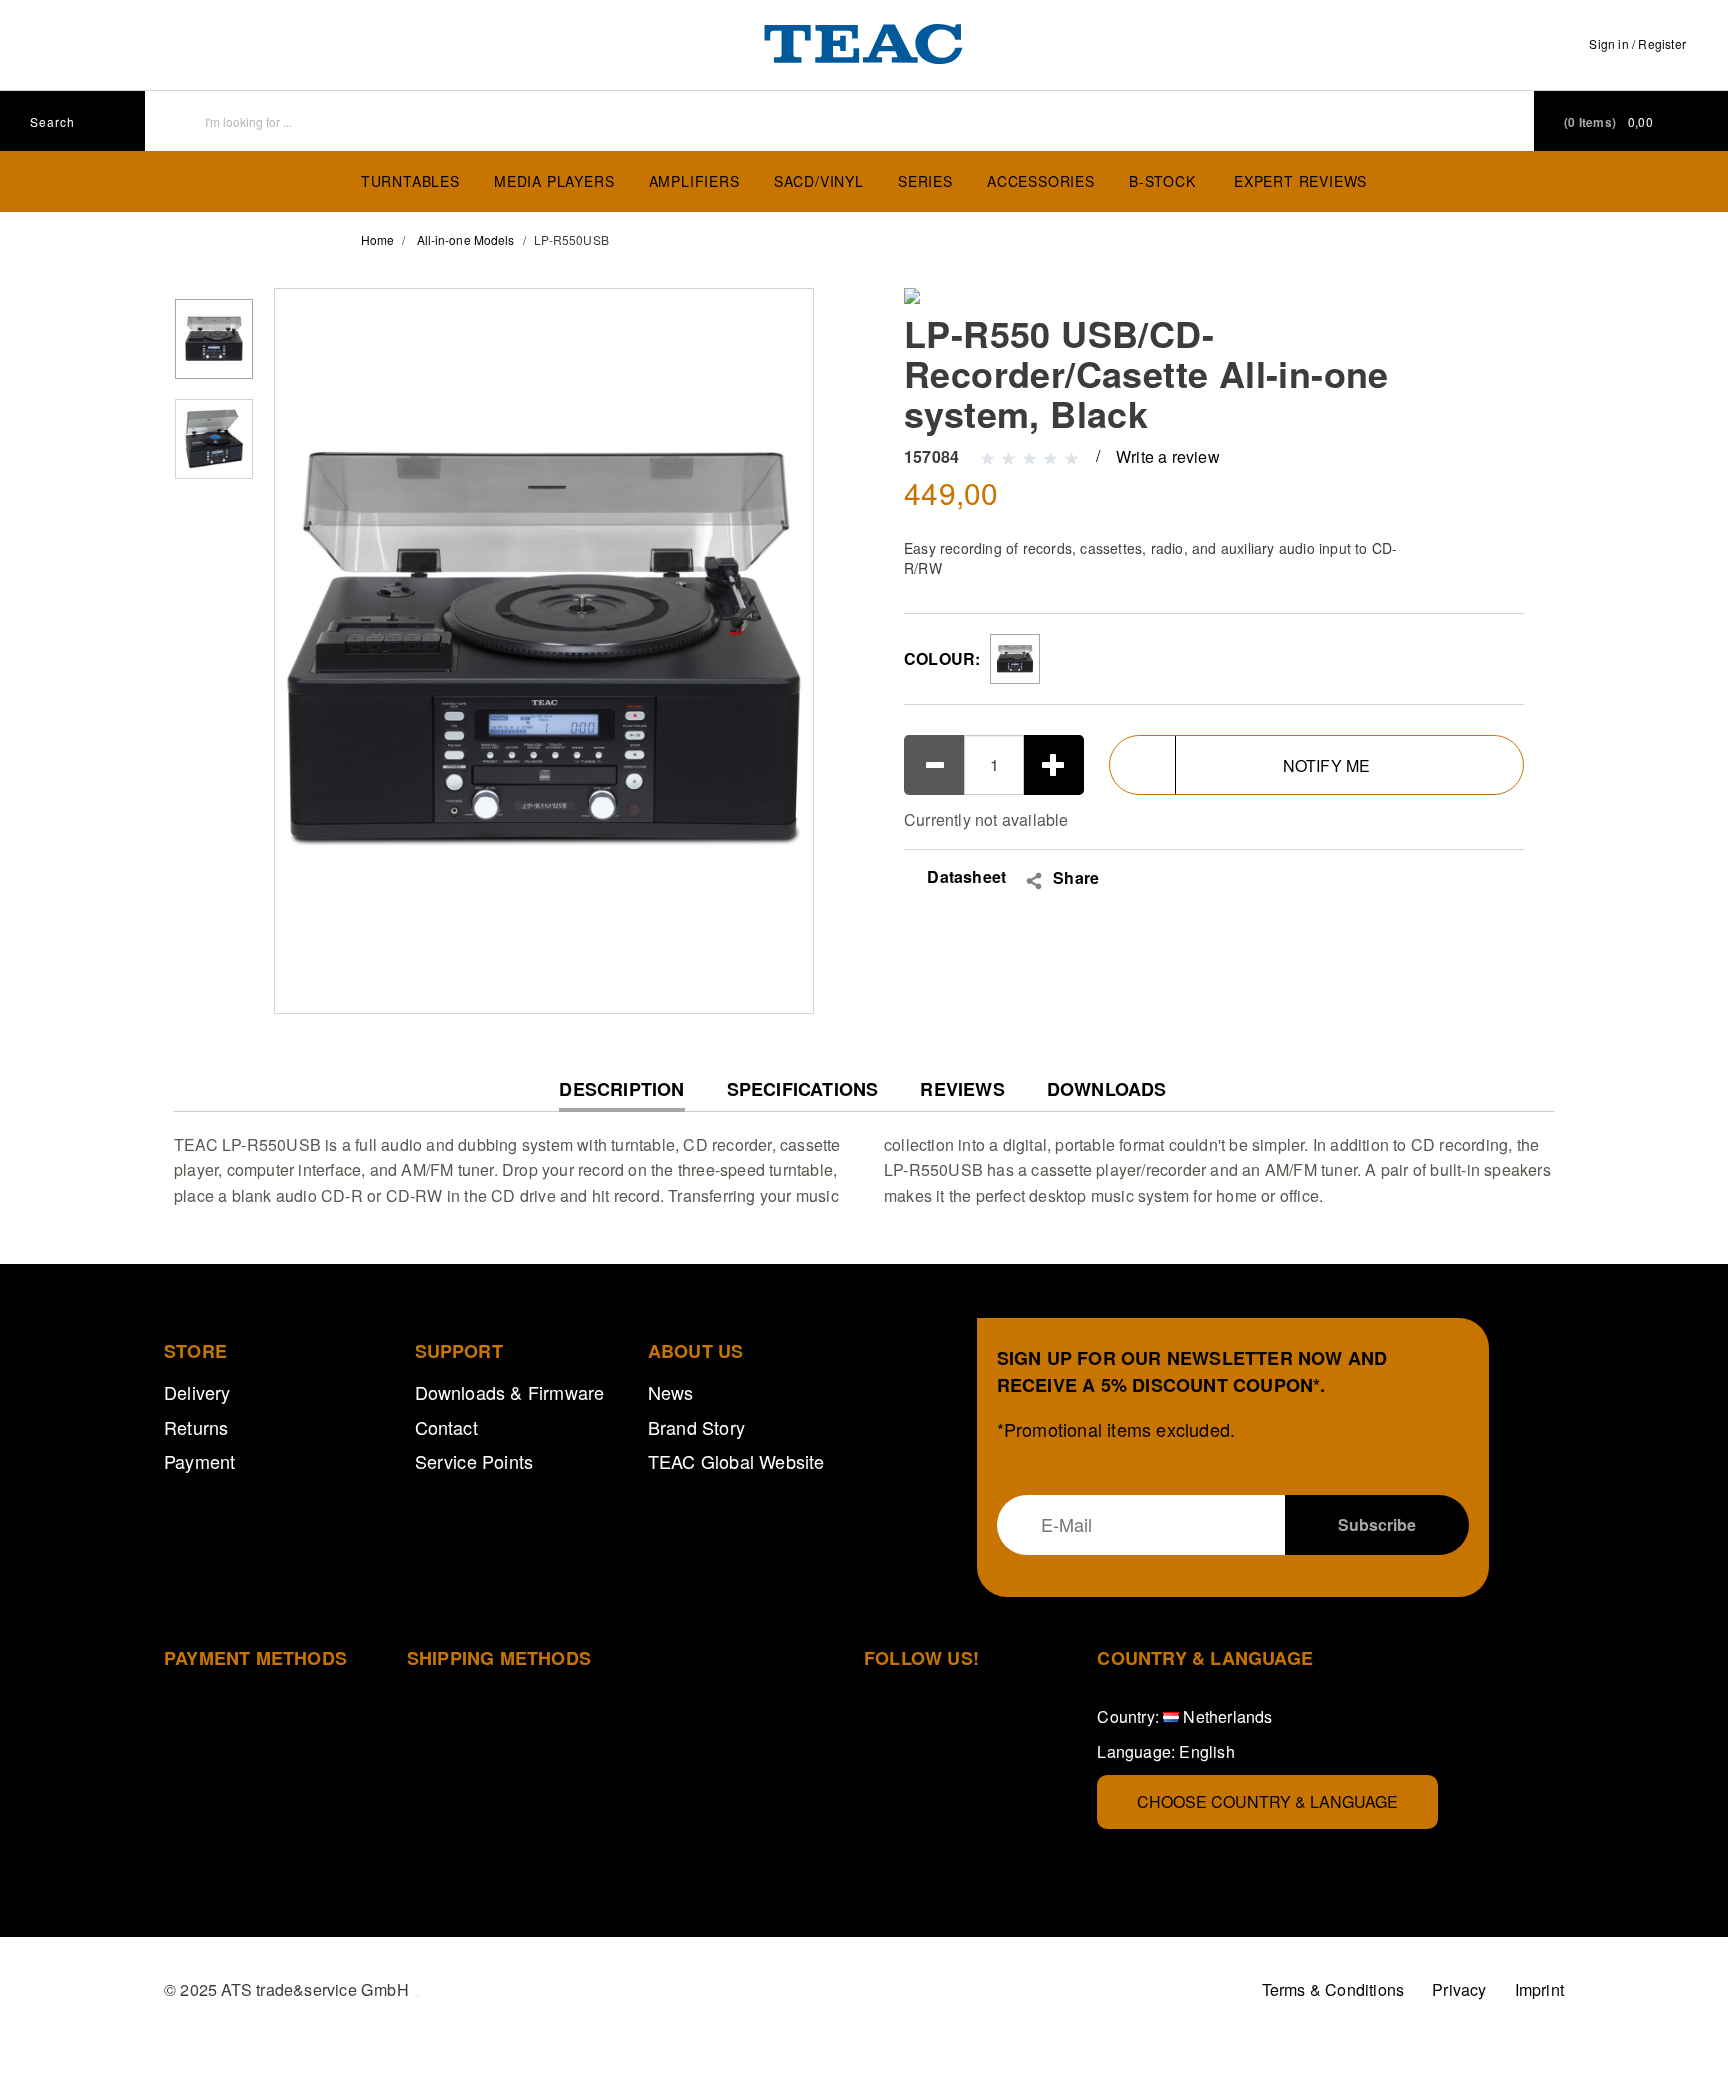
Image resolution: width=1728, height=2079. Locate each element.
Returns (196, 1427)
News (671, 1392)
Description (621, 1094)
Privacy (1459, 1989)
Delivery (197, 1392)
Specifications (803, 1089)
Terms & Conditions (1333, 1989)
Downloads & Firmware (510, 1392)
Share (1076, 878)
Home (377, 239)
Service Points (474, 1461)
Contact (446, 1427)
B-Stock (1162, 181)
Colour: (942, 658)
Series (925, 181)
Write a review (1168, 456)
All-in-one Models (466, 239)
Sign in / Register (1637, 43)
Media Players (554, 181)
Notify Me (1327, 765)
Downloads (1107, 1089)
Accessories (1041, 181)
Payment (199, 1461)
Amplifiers (694, 181)
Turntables (410, 181)
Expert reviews (1300, 181)
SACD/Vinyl (819, 181)
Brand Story (696, 1427)
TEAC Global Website (736, 1461)
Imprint (1539, 1989)
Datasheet (964, 876)
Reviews (962, 1089)
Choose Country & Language (1267, 1801)
